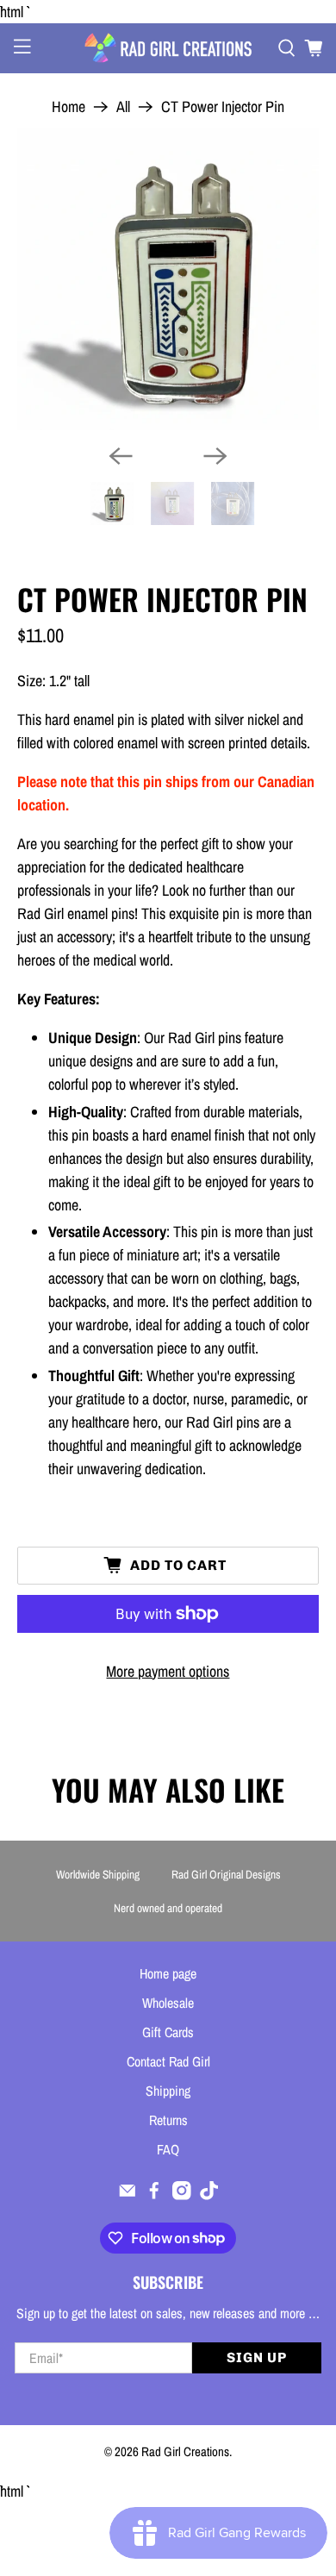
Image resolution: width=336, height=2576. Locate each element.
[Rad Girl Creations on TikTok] (209, 2195)
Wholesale (168, 2003)
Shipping (168, 2091)
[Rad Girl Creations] (168, 48)
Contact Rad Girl (168, 2061)
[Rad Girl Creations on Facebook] (154, 2195)
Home (68, 107)
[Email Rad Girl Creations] (128, 2195)
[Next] (215, 456)
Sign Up (257, 2357)
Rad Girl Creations (185, 2451)
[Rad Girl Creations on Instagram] (182, 2195)
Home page (168, 1973)
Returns (168, 2120)
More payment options (168, 1671)
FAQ (168, 2149)
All (123, 107)
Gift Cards (168, 2032)
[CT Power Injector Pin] (168, 280)
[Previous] (121, 456)
